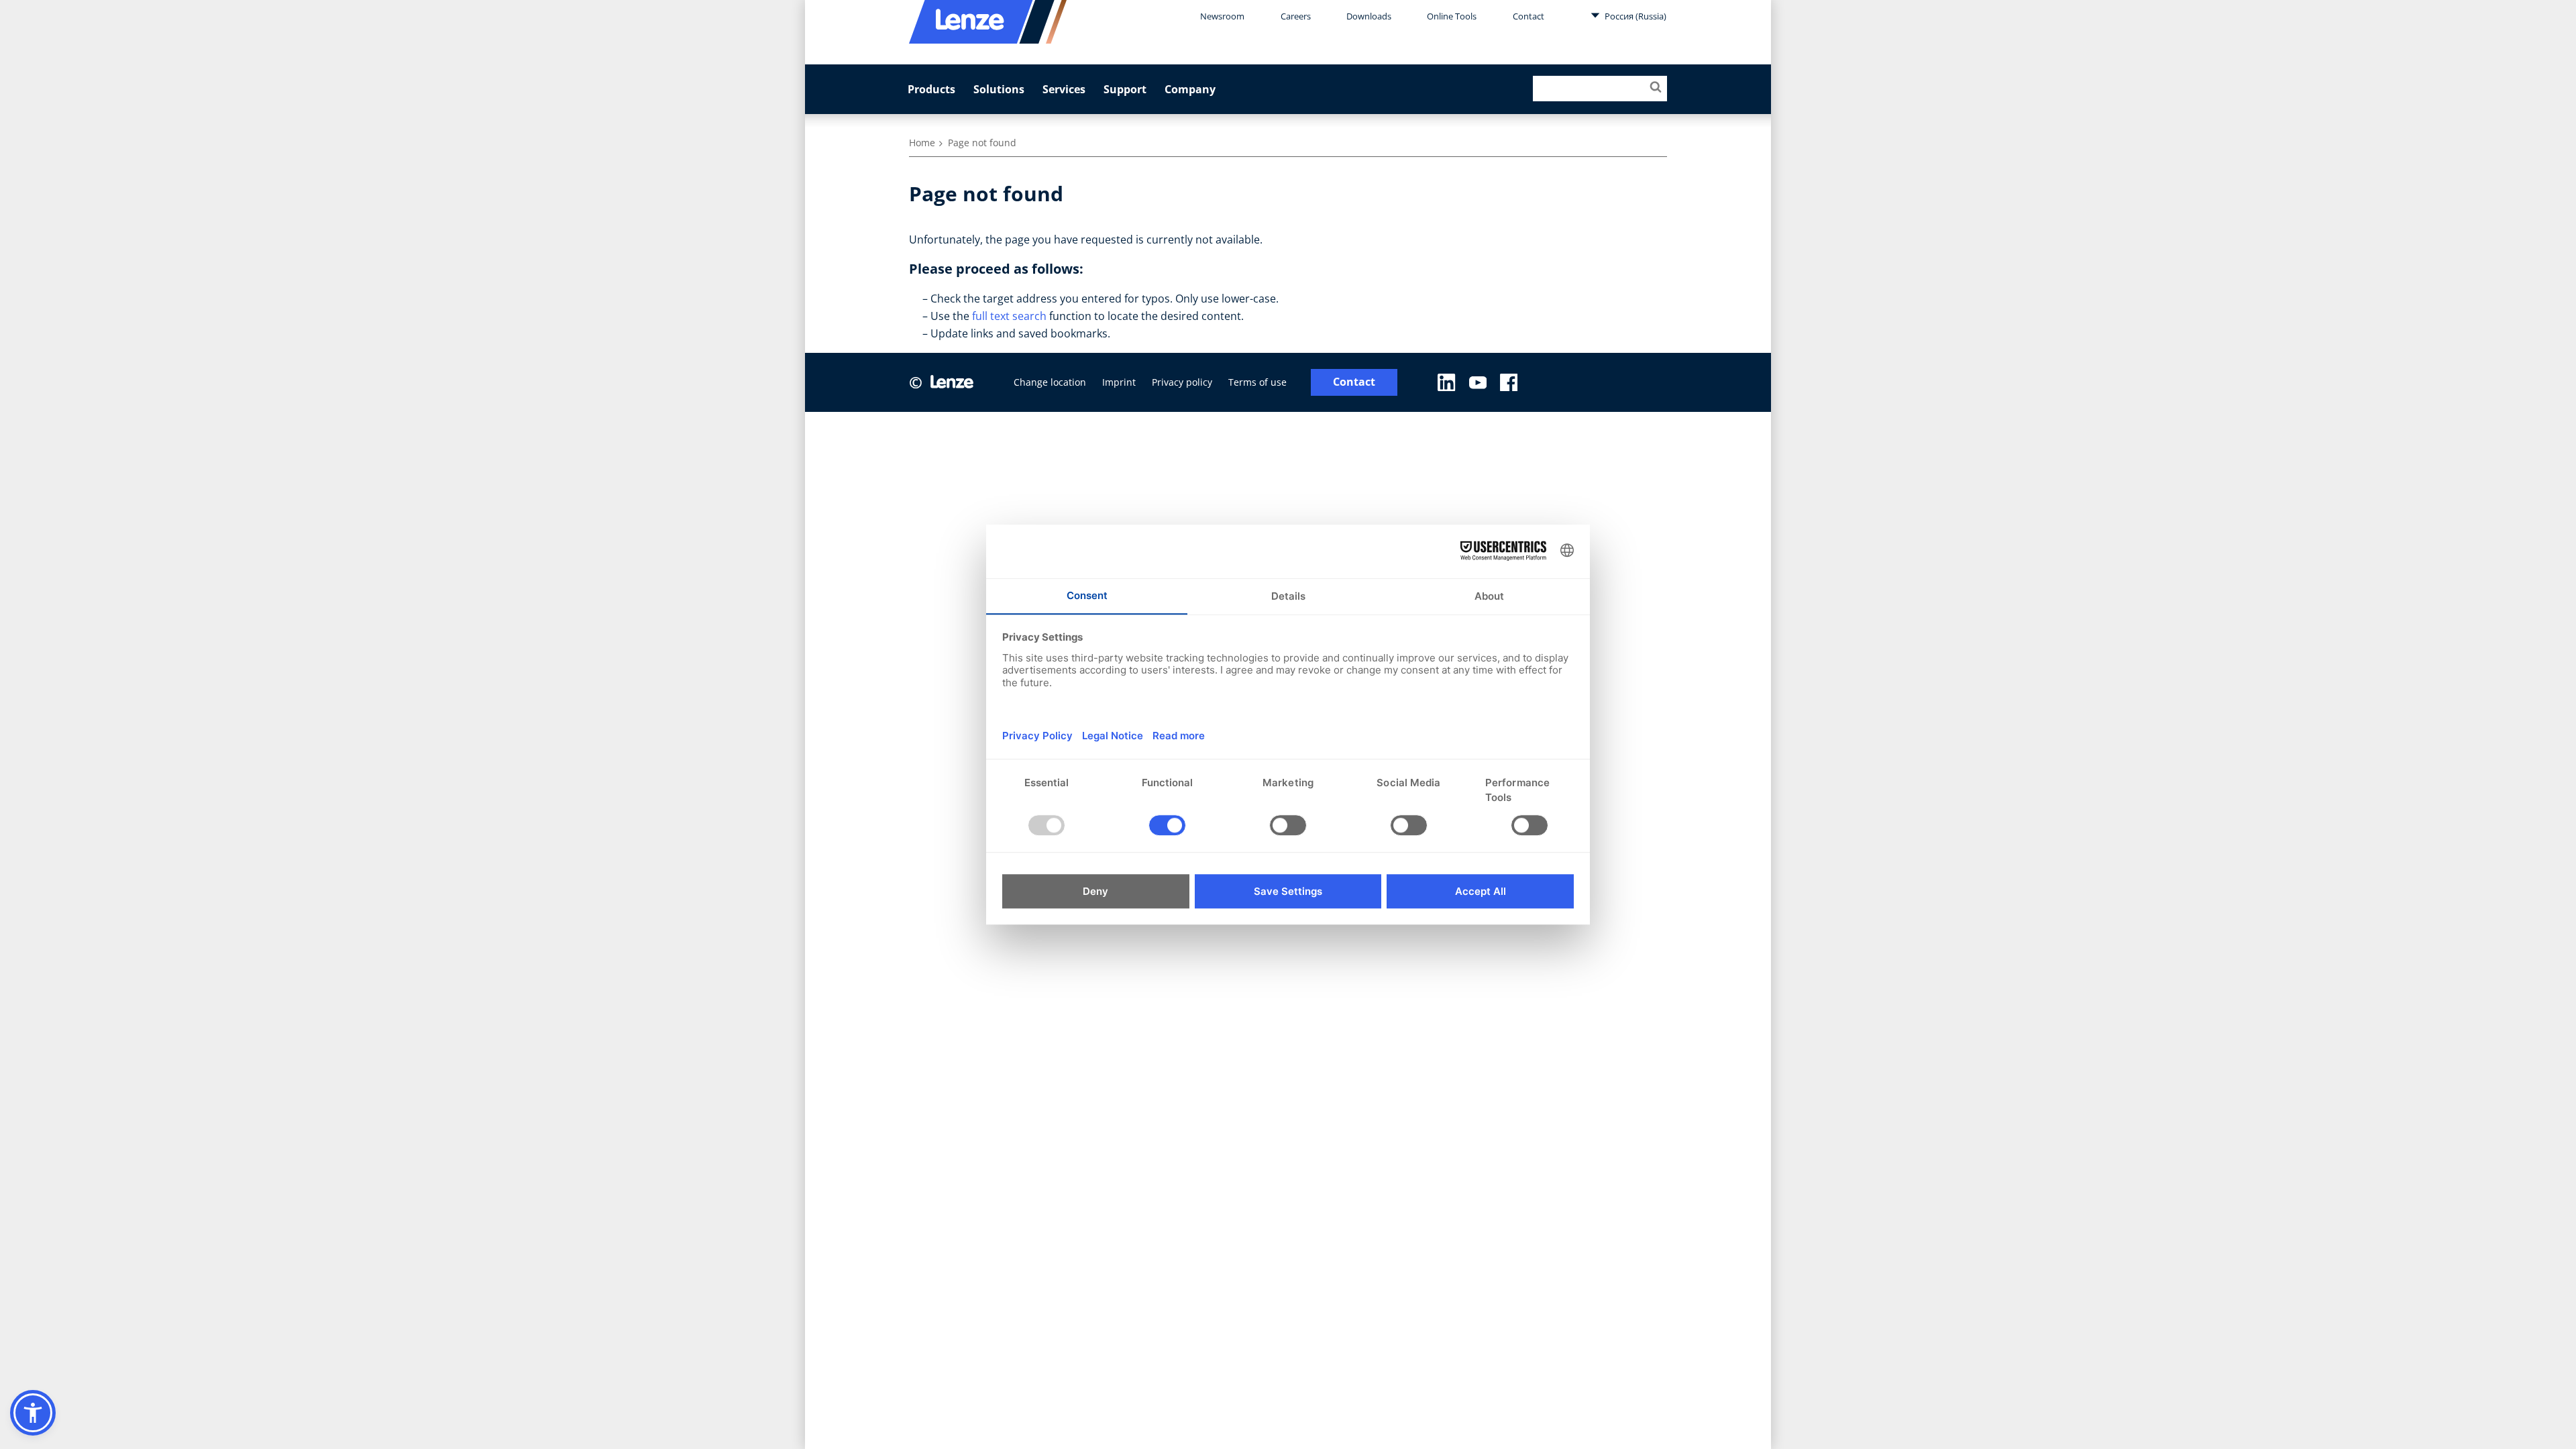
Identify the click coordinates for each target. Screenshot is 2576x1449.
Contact (1528, 16)
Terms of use (1257, 382)
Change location (1050, 382)
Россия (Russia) (1634, 16)
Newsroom (1222, 16)
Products (931, 89)
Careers (1296, 16)
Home (922, 143)
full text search (1009, 316)
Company (1190, 89)
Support (1125, 89)
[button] (33, 1413)
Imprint (1119, 382)
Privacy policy (1182, 382)
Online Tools (1452, 16)
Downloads (1369, 16)
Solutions (999, 89)
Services (1064, 89)
